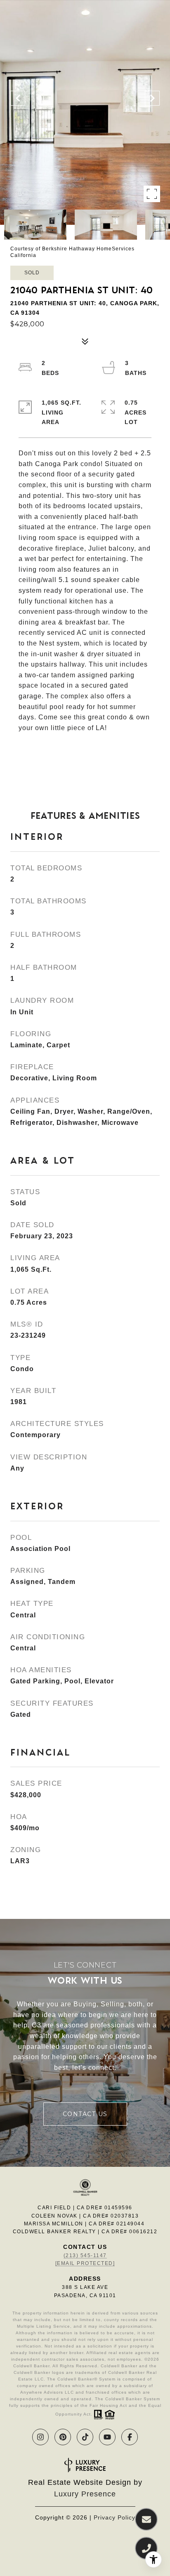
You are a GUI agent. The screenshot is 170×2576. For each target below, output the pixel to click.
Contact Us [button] (85, 2114)
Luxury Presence (85, 2494)
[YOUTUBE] (107, 2437)
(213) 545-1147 (85, 2255)
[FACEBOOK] (130, 2437)
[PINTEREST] (63, 2437)
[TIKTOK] (85, 2437)
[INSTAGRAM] (40, 2437)
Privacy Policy (115, 2517)
